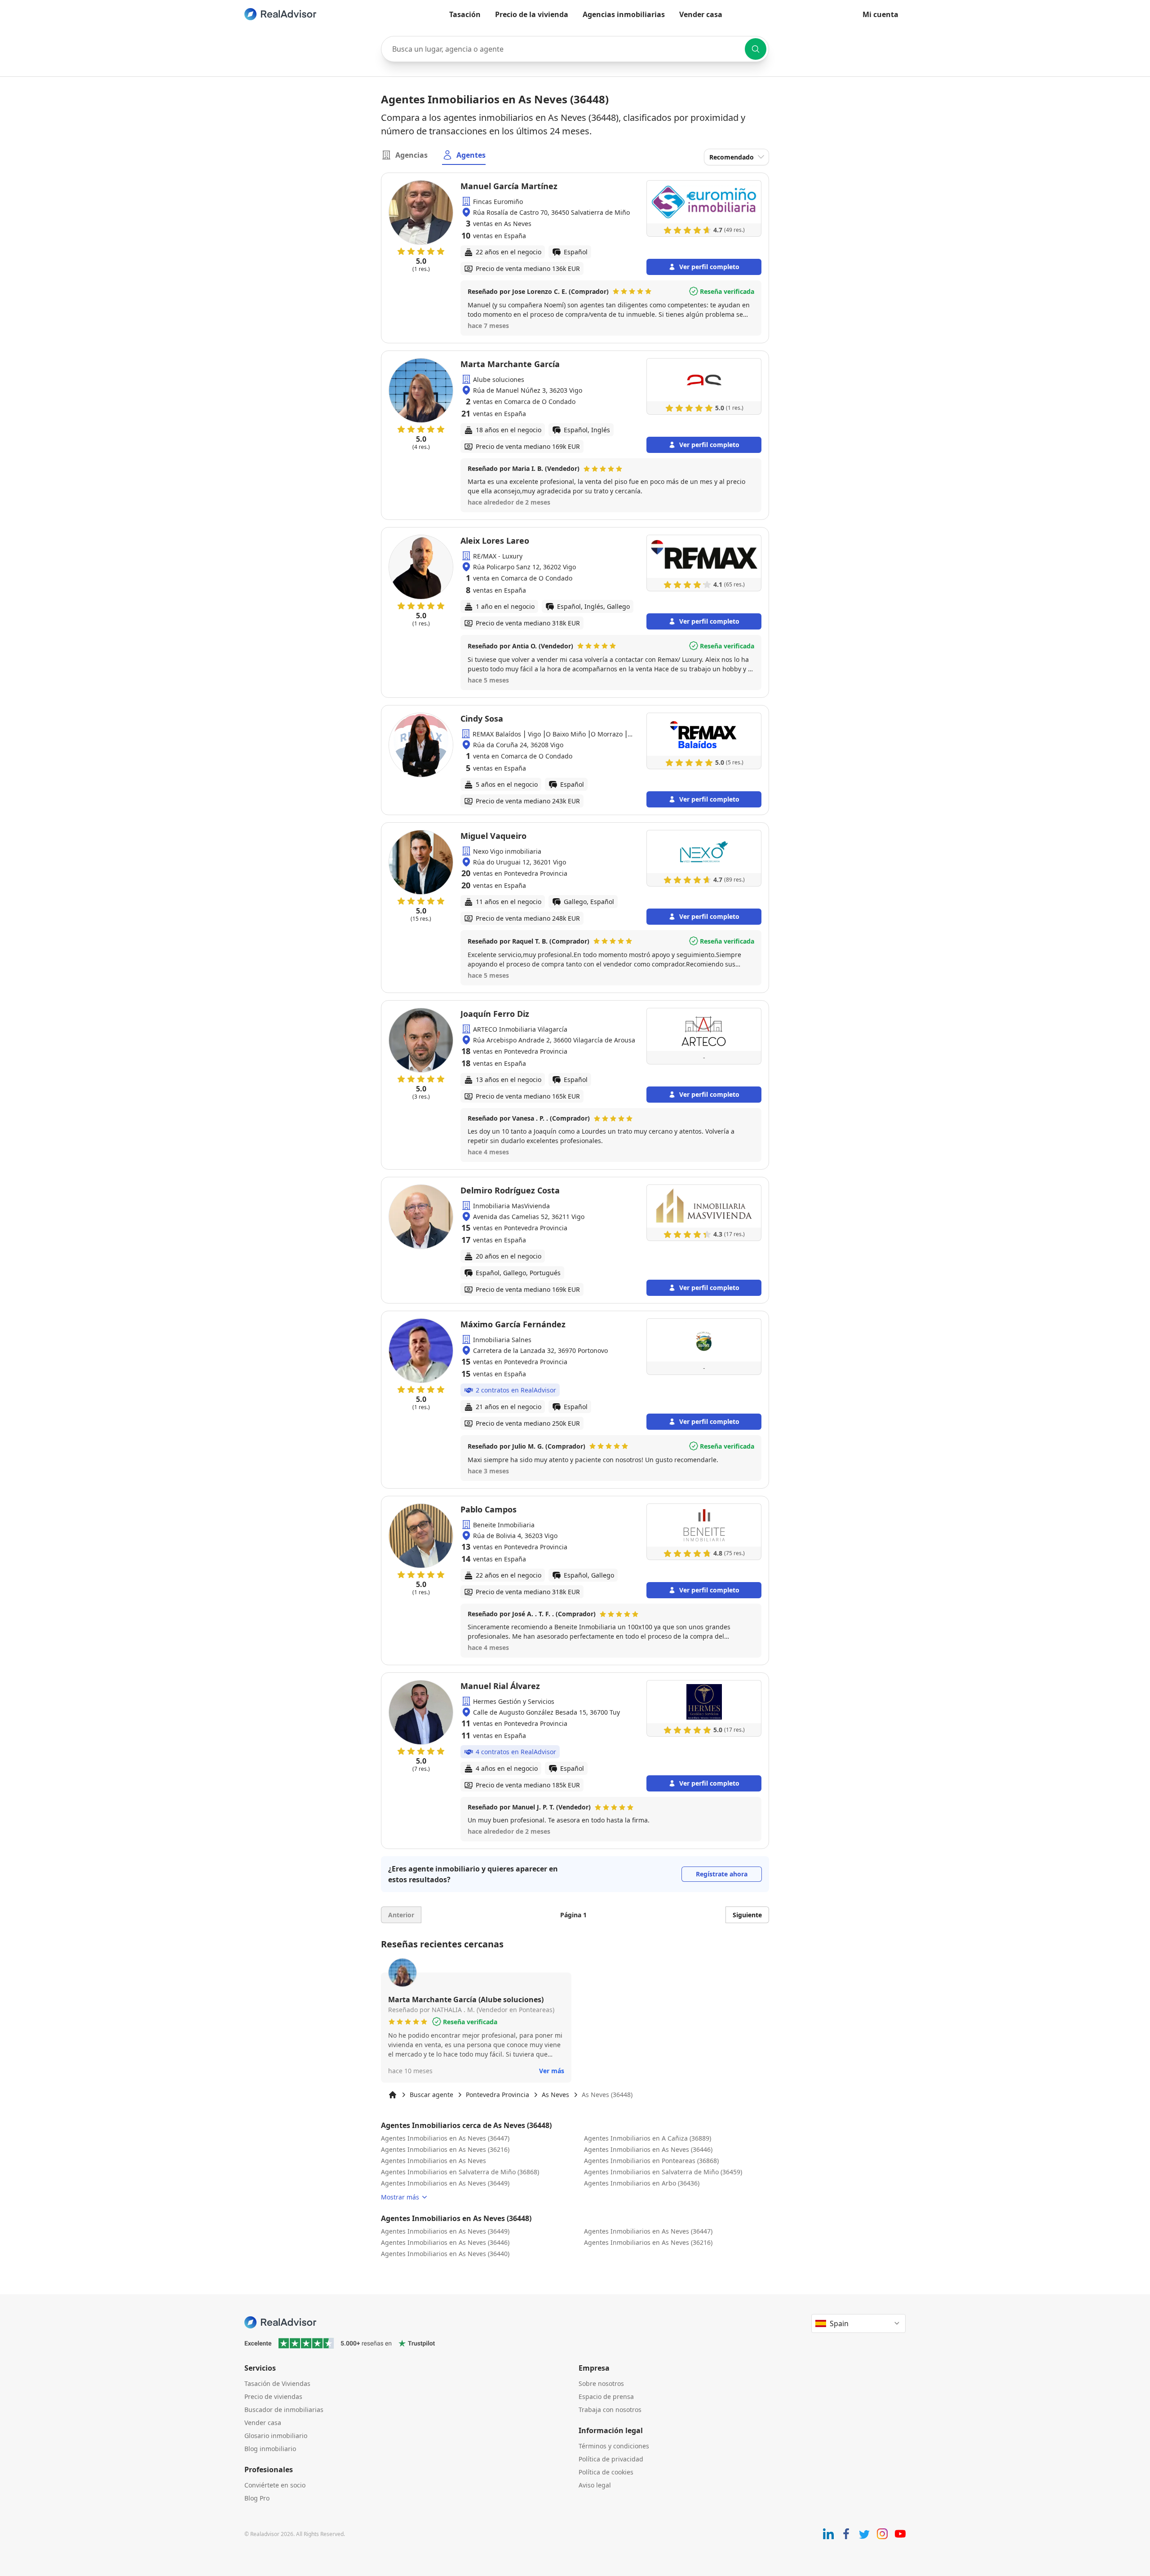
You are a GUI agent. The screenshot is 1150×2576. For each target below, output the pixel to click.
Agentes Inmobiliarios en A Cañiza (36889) (648, 2138)
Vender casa (701, 14)
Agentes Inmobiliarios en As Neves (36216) (445, 2149)
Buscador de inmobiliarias (284, 2410)
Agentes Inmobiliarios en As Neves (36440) (445, 2254)
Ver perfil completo (709, 267)
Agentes (471, 155)
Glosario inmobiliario (276, 2436)
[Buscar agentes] (756, 49)
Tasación (465, 14)
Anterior (401, 1915)
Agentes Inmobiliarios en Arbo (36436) (642, 2183)
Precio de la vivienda (532, 14)
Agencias (411, 155)
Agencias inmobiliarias (624, 14)
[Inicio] (393, 2095)
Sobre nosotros (601, 2383)
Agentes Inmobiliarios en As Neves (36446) (648, 2149)
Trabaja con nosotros (610, 2410)
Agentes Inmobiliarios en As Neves (433, 2161)
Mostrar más (400, 2197)
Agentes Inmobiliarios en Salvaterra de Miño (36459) (663, 2172)
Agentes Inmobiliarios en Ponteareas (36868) (651, 2161)
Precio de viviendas (273, 2396)
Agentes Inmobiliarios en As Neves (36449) (445, 2183)
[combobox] (575, 49)
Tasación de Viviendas (277, 2383)
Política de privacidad (611, 2459)
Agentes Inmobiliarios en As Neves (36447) (445, 2138)
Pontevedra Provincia (498, 2095)
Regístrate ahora (722, 1874)
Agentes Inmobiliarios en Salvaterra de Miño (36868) (460, 2172)
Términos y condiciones (614, 2446)
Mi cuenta (880, 14)
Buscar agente (431, 2095)
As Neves (555, 2095)
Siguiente (747, 1915)
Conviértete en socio (275, 2485)
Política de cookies (606, 2472)
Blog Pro (257, 2498)
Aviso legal (595, 2485)
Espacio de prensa (606, 2396)
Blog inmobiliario (270, 2449)
